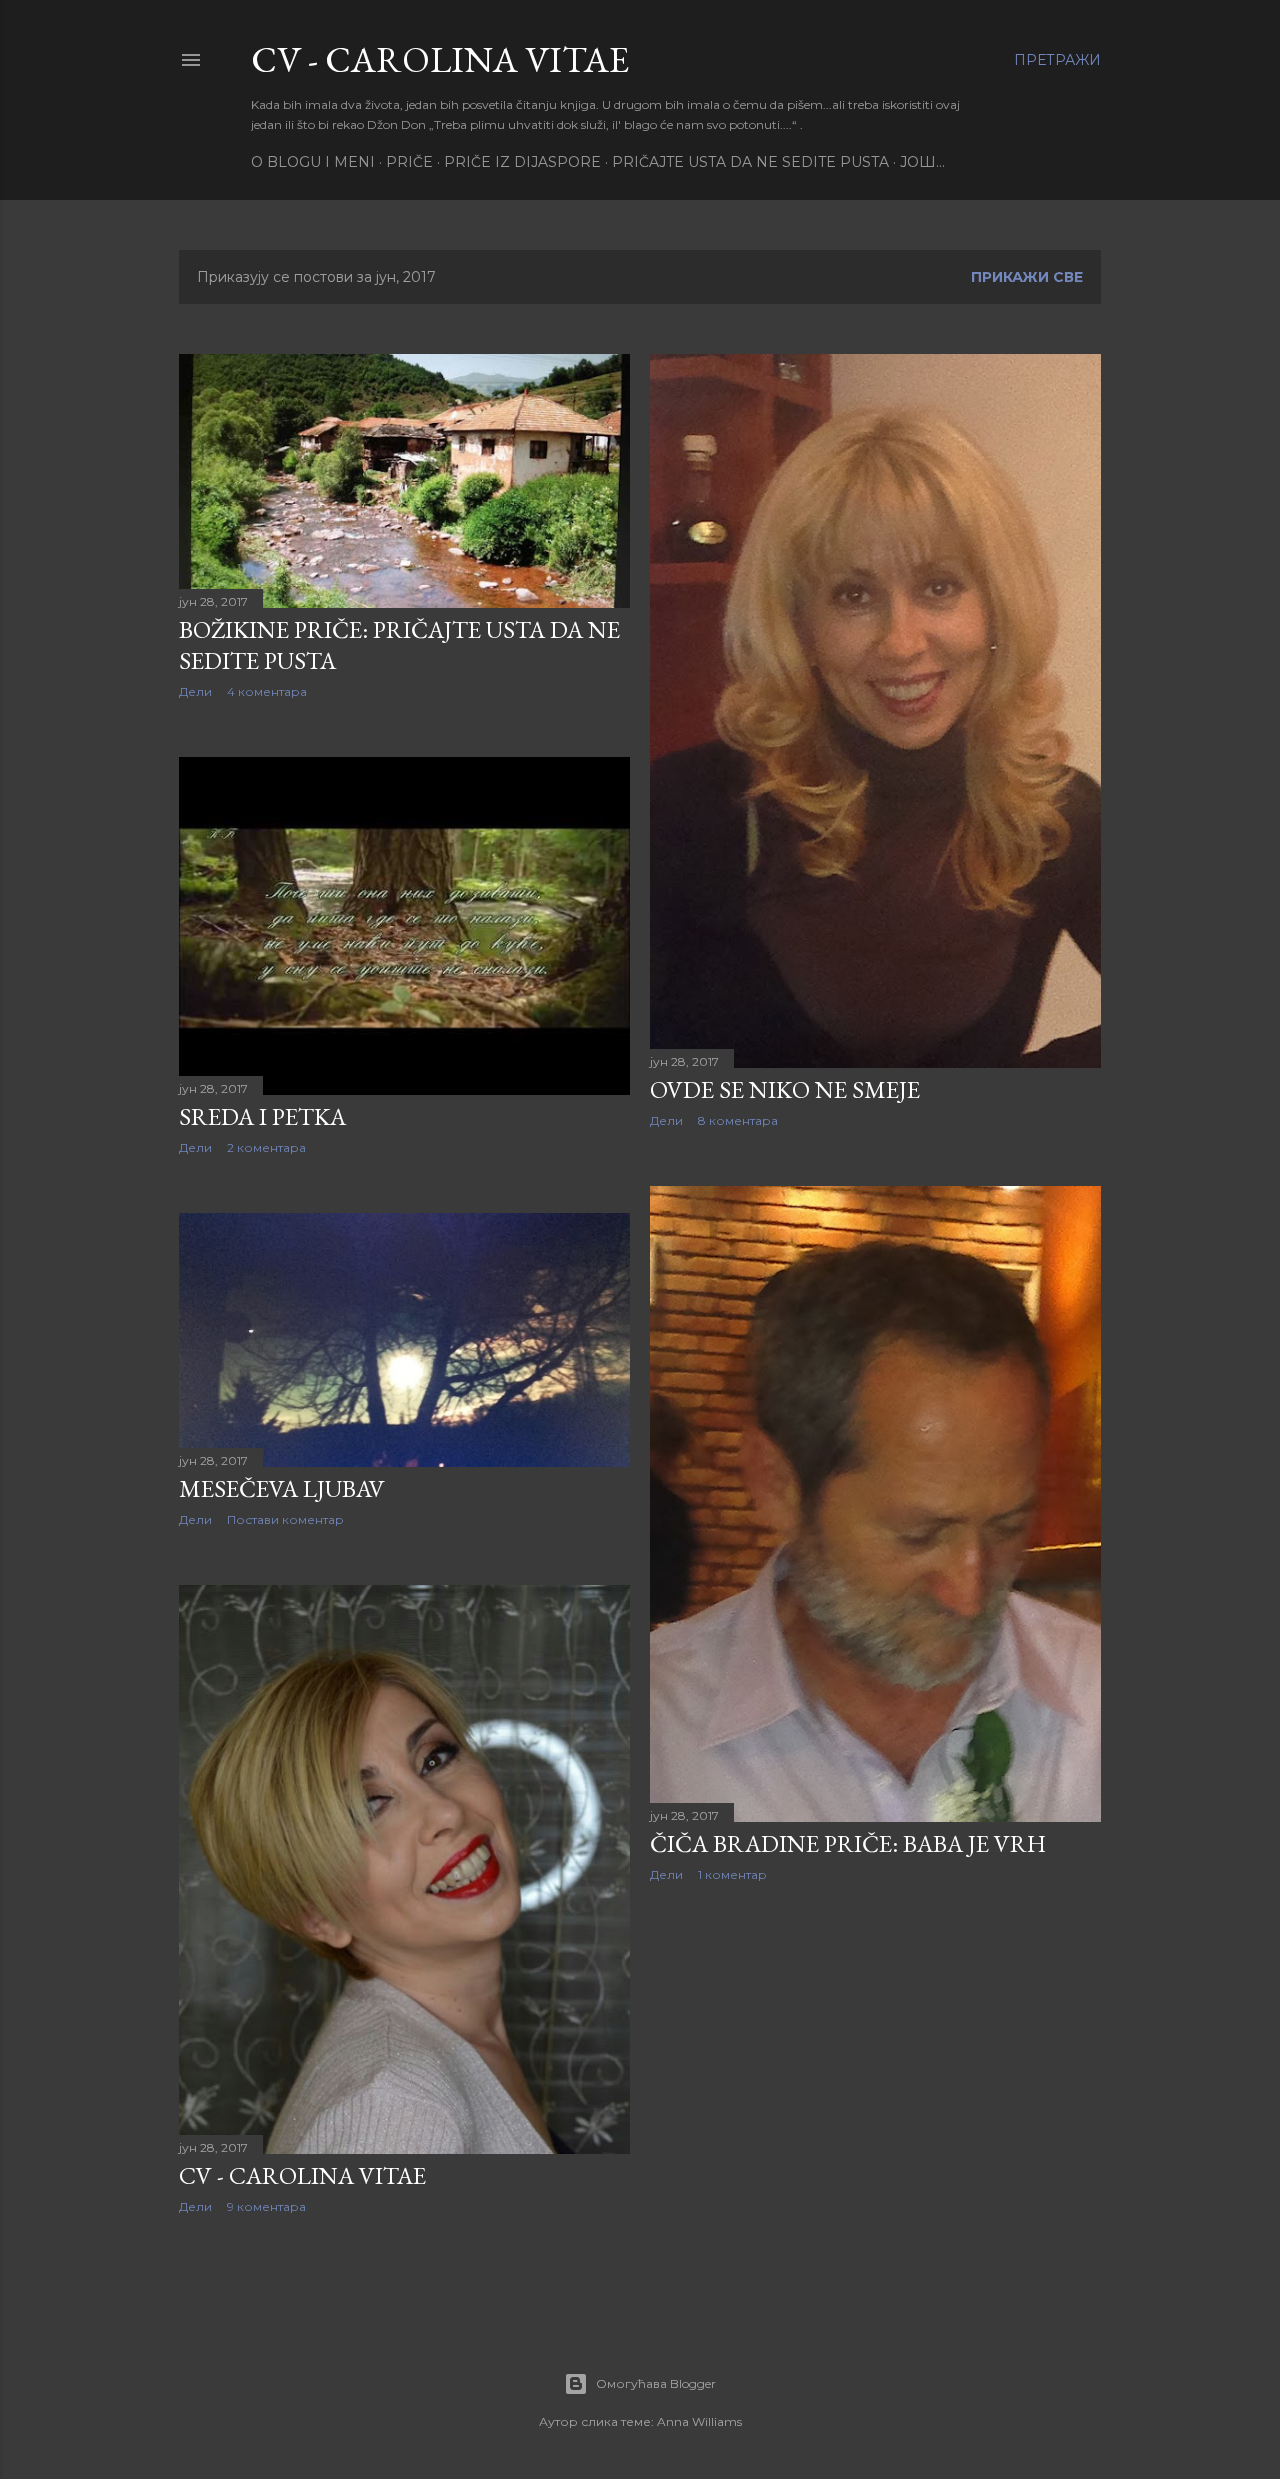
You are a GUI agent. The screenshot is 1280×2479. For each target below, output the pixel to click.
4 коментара (267, 691)
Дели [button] (195, 691)
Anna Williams (699, 2421)
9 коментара (266, 2206)
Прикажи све (1027, 277)
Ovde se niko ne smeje (785, 1089)
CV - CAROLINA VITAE (440, 59)
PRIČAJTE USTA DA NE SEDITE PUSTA (750, 162)
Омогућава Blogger (656, 2383)
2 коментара (266, 1147)
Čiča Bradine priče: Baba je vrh (848, 1843)
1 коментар (732, 1874)
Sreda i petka (262, 1116)
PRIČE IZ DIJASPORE (522, 162)
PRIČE (409, 162)
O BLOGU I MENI (313, 162)
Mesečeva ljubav (282, 1488)
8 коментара (738, 1120)
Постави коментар (285, 1519)
